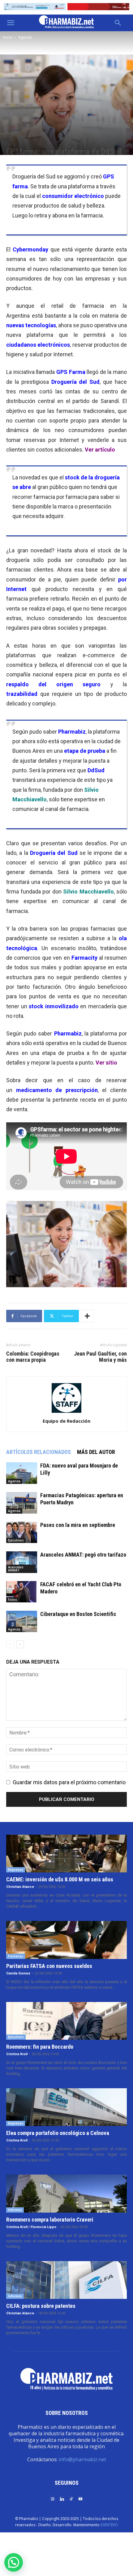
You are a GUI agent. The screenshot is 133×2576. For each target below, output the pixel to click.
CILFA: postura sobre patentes (41, 2306)
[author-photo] (66, 1412)
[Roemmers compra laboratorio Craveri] (66, 2193)
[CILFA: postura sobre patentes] (66, 2280)
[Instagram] (53, 2499)
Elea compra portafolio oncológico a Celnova (58, 2133)
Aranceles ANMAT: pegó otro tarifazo (83, 1555)
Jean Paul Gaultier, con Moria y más (100, 1357)
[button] (11, 23)
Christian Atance (20, 1887)
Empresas (16, 1870)
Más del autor (96, 1452)
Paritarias (16, 1956)
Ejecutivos (16, 1540)
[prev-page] (10, 1644)
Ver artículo (100, 450)
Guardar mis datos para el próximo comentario (69, 1782)
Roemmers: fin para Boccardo (40, 2047)
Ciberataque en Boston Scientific (78, 1614)
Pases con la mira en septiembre (78, 1525)
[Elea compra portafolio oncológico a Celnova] (66, 2107)
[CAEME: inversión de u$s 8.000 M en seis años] (66, 1854)
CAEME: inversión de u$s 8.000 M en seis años (60, 1879)
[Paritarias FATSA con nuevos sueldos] (66, 1940)
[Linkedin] (62, 2499)
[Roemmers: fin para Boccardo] (66, 2021)
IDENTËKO (109, 2525)
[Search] (118, 23)
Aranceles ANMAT (16, 1569)
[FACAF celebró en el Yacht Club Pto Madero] (22, 1592)
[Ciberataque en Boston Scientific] (22, 1621)
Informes (15, 2210)
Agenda (25, 37)
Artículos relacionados (39, 1452)
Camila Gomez (18, 1973)
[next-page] (20, 1644)
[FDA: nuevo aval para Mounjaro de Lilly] (22, 1473)
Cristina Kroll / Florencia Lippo (31, 2227)
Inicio (8, 37)
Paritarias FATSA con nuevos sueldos (49, 1966)
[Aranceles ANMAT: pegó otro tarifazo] (22, 1562)
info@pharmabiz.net (82, 2459)
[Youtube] (80, 2499)
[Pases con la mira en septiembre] (22, 1532)
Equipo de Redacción (66, 1421)
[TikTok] (71, 2499)
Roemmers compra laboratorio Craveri (50, 2220)
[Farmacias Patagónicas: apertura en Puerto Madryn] (22, 1503)
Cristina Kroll (17, 2054)
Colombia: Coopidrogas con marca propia (33, 1357)
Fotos (13, 1600)
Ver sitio (106, 1063)
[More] (87, 1316)
